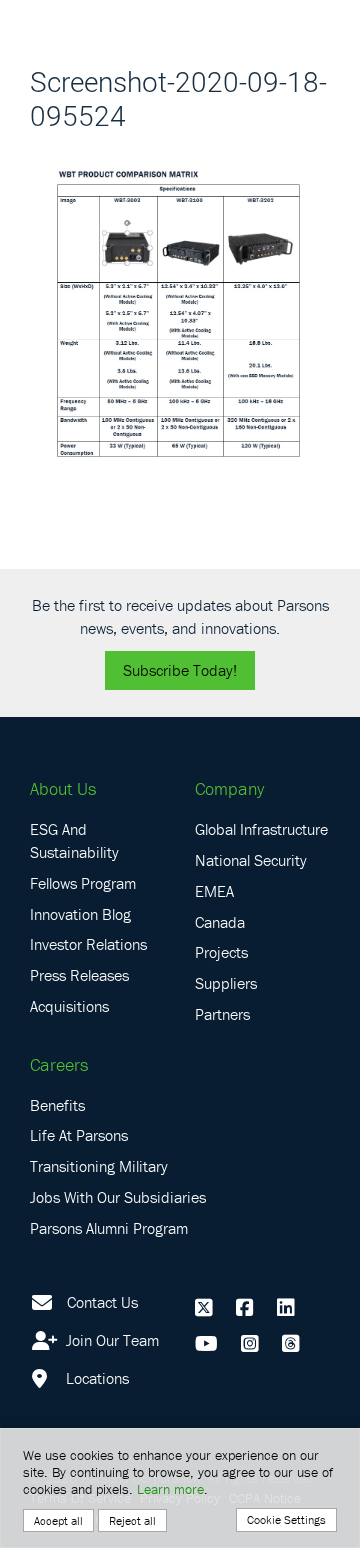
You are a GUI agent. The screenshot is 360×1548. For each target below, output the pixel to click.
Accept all (58, 1520)
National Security (251, 860)
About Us (63, 788)
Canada (220, 922)
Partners (222, 1014)
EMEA (214, 891)
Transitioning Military (99, 1166)
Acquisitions (69, 1006)
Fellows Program (83, 883)
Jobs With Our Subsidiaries (118, 1197)
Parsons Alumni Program (109, 1228)
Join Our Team (110, 1340)
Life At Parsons (79, 1135)
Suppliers (226, 983)
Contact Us (102, 1302)
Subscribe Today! (180, 670)
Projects (221, 952)
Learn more (170, 1489)
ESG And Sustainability (74, 840)
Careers (59, 1064)
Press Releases (79, 975)
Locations (95, 1378)
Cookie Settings (286, 1519)
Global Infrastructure (261, 829)
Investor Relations (88, 944)
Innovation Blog (80, 914)
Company (229, 788)
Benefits (57, 1105)
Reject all (132, 1520)
